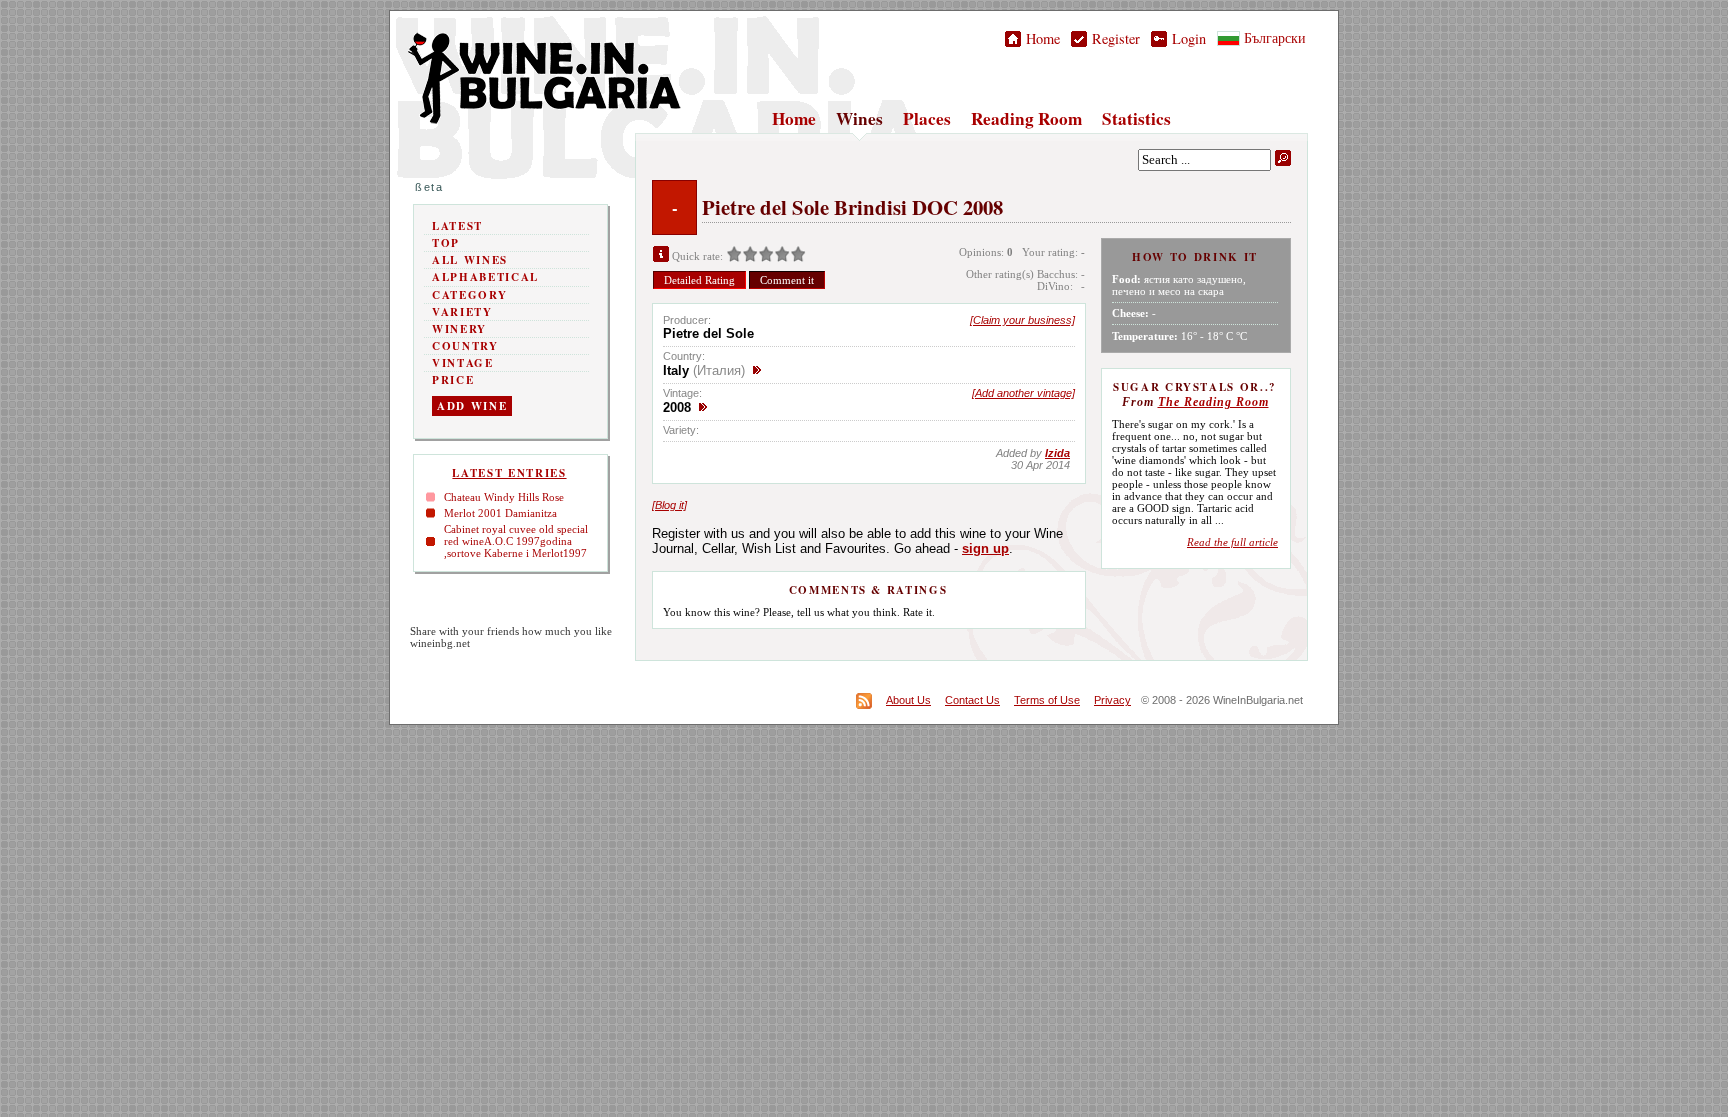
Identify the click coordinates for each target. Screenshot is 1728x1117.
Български (1273, 37)
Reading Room (1026, 118)
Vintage (463, 363)
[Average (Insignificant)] (750, 256)
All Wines (470, 260)
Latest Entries (509, 473)
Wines (859, 118)
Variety (462, 312)
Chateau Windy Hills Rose (504, 497)
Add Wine (472, 406)
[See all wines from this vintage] (703, 407)
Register (1113, 38)
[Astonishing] (798, 256)
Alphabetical (485, 277)
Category (469, 295)
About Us (908, 700)
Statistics (1136, 118)
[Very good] (782, 256)
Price (453, 380)
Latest (457, 226)
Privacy (1112, 700)
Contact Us (972, 700)
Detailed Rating (699, 280)
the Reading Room (1213, 402)
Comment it (787, 280)
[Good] (766, 256)
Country (465, 346)
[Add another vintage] (1023, 393)
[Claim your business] (1022, 320)
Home (1040, 38)
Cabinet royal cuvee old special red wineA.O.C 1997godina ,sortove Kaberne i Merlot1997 (516, 541)
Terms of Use (1047, 700)
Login (1186, 38)
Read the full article (1232, 542)
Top (446, 243)
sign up (985, 548)
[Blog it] (669, 505)
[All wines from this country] (757, 370)
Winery (459, 329)
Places (927, 118)
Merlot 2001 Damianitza (500, 513)
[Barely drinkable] (734, 256)
